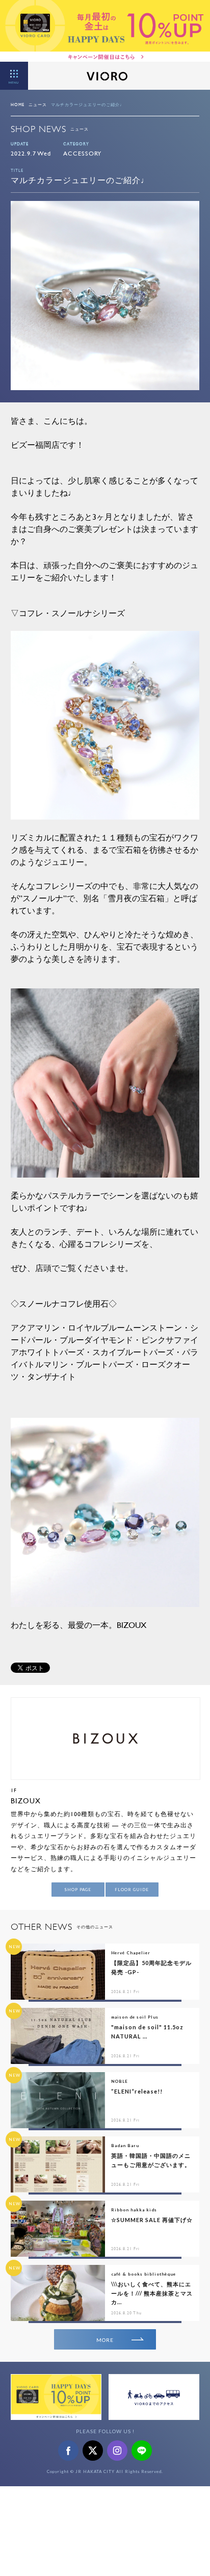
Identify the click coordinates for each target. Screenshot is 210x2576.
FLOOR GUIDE (132, 1890)
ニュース (38, 105)
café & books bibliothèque (143, 2274)
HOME (18, 105)
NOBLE (120, 2081)
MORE (105, 2340)
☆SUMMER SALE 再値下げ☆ (152, 2220)
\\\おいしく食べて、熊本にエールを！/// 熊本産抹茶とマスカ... (152, 2293)
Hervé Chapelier (131, 1953)
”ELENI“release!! (137, 2091)
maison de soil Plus (135, 2017)
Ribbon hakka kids (134, 2210)
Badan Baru (125, 2146)
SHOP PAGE (78, 1890)
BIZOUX (26, 1801)
